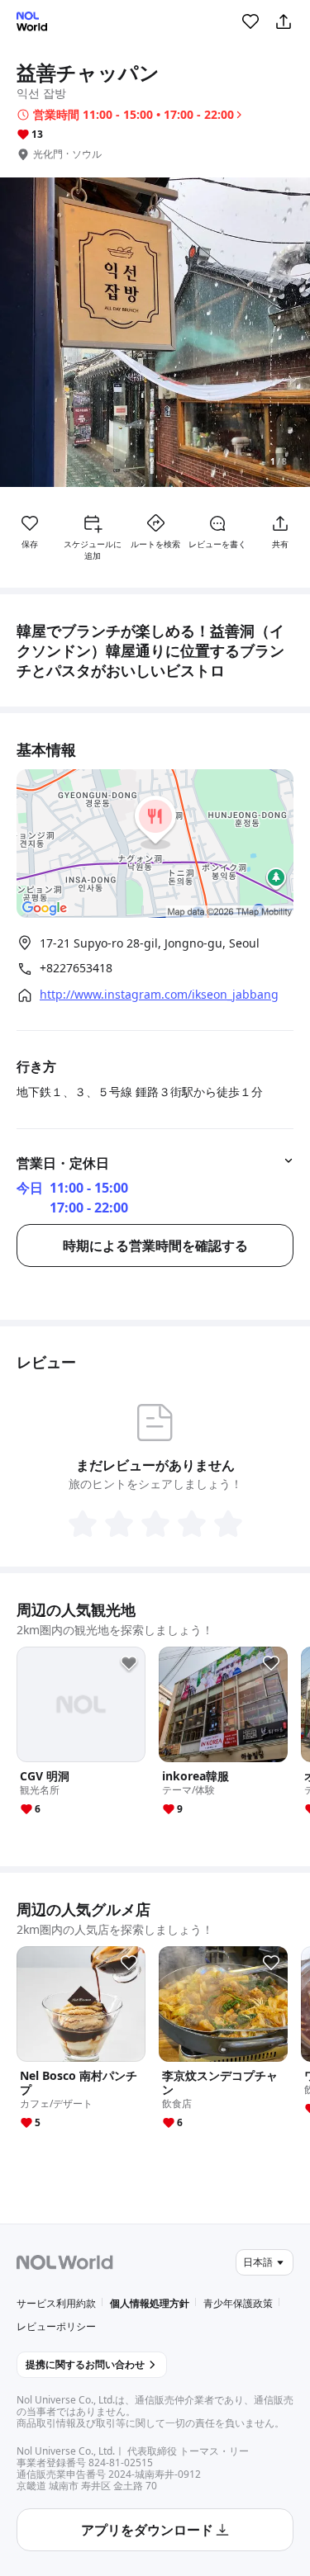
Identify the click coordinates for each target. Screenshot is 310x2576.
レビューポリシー (56, 2326)
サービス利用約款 (56, 2303)
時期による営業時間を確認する (155, 1245)
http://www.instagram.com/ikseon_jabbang (159, 995)
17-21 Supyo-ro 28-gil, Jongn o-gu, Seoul (150, 943)
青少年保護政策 (238, 2303)
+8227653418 (76, 968)
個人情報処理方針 (150, 2303)
